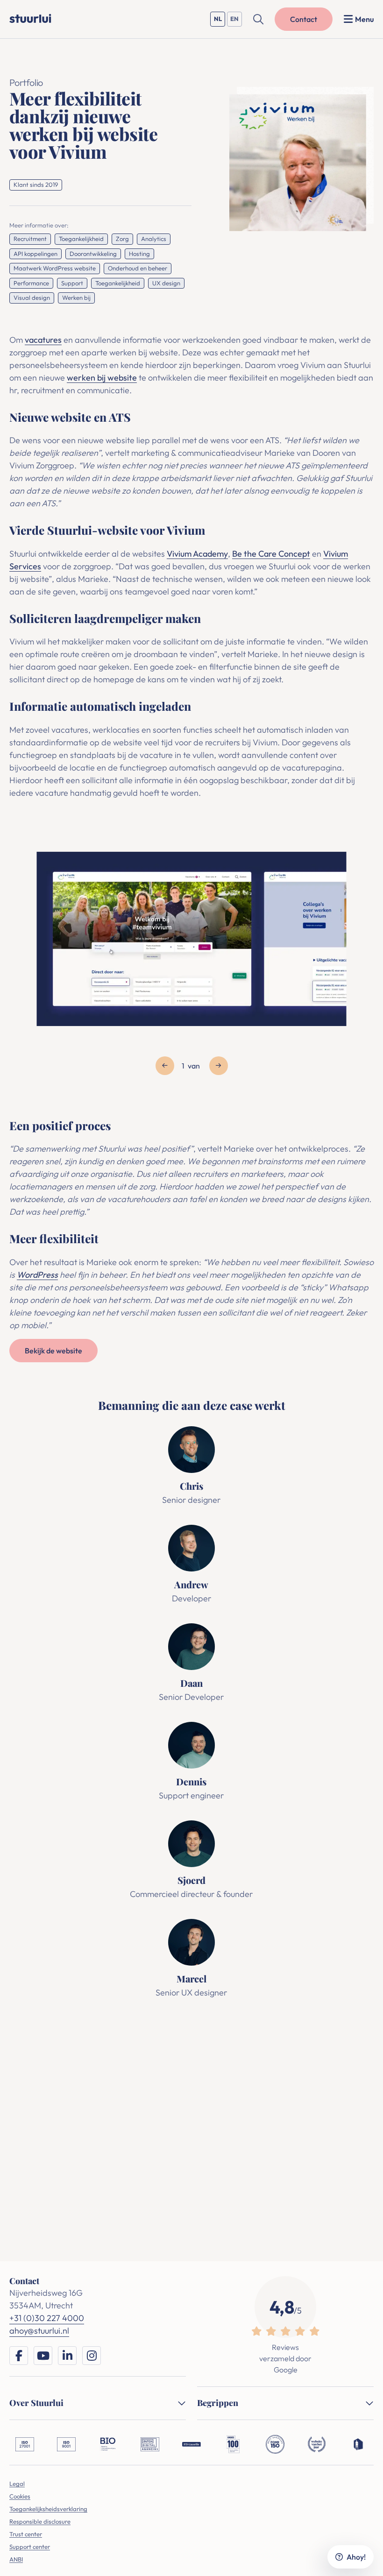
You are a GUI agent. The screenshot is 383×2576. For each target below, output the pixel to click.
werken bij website (102, 378)
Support (72, 283)
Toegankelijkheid (81, 239)
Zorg (122, 239)
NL (220, 21)
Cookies (20, 2496)
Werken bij (76, 297)
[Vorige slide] (165, 1066)
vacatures (43, 340)
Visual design (32, 297)
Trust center (26, 2534)
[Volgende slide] (219, 1066)
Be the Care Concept (271, 554)
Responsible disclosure (40, 2521)
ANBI (16, 2559)
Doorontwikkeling (93, 254)
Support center (30, 2547)
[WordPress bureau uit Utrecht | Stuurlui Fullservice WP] (30, 18)
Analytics (154, 239)
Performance (31, 283)
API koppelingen (35, 254)
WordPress (37, 1275)
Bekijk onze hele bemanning (190, 2040)
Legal (17, 2484)
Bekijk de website (53, 1351)
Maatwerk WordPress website (55, 268)
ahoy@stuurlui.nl (236, 2116)
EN (236, 21)
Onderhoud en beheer (138, 268)
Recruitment (30, 239)
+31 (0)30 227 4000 (153, 2116)
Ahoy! (356, 2557)
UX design (166, 283)
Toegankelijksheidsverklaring (48, 2509)
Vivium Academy (197, 554)
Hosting (139, 254)
